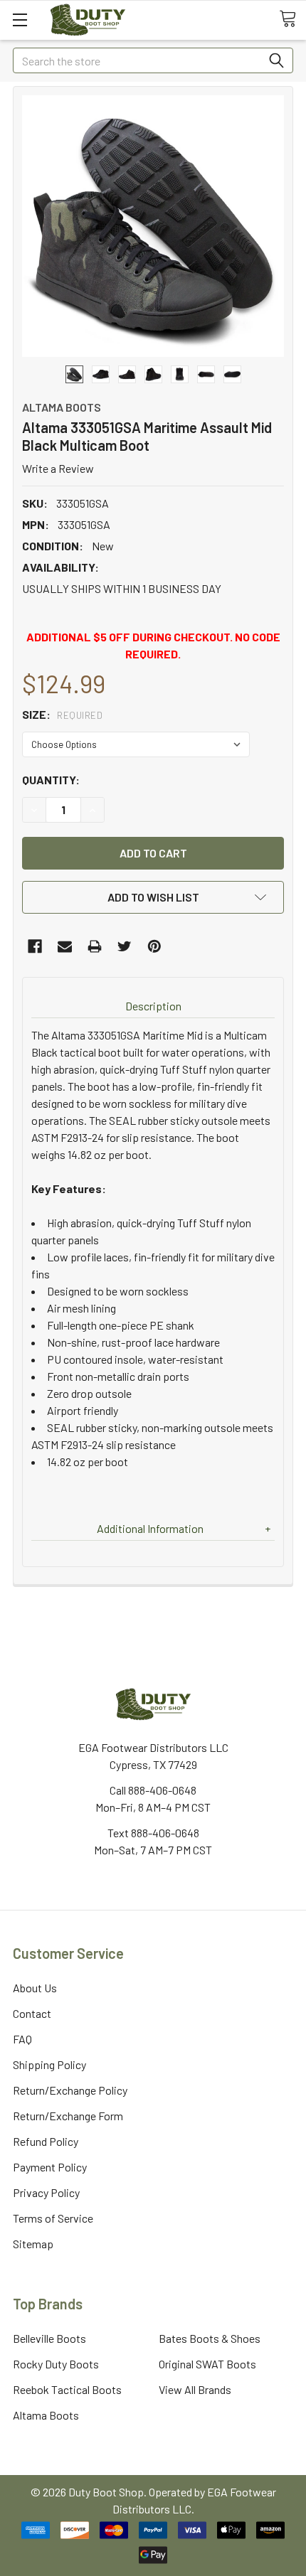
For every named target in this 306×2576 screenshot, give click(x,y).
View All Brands (195, 2389)
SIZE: (62, 714)
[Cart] (292, 19)
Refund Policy (46, 2141)
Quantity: (51, 780)
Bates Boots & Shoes (210, 2338)
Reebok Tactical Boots (67, 2389)
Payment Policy (50, 2167)
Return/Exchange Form (68, 2116)
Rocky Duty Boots (56, 2364)
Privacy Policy (46, 2192)
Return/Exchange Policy (70, 2090)
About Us (35, 1988)
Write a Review (58, 468)
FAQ (22, 2039)
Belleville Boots (49, 2338)
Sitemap (33, 2244)
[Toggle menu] (20, 20)
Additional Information (150, 1528)
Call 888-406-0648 (153, 1790)
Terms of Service (53, 2218)
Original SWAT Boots (207, 2364)
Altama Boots (46, 2415)
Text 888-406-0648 (153, 1833)
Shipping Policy (49, 2064)
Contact (32, 2013)
